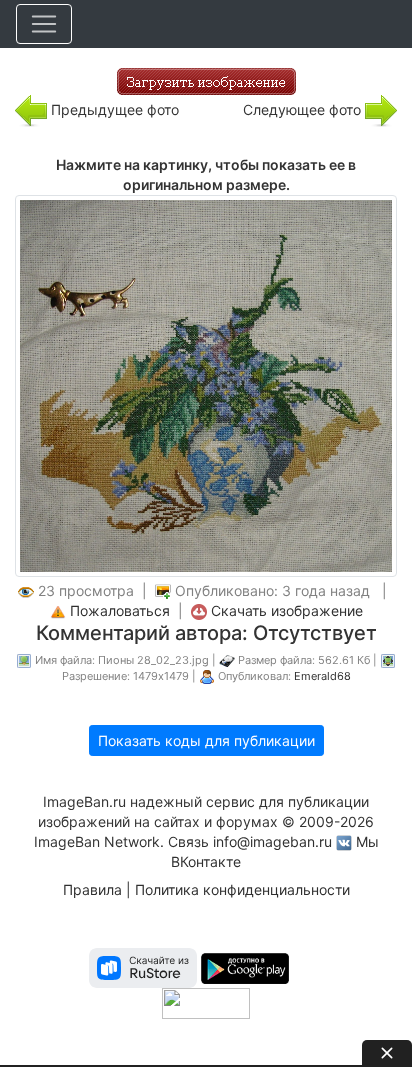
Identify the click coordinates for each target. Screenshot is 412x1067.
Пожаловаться (120, 610)
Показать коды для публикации (206, 740)
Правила (92, 889)
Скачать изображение (287, 610)
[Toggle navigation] (44, 24)
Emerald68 (322, 676)
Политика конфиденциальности (242, 889)
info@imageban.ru (272, 841)
